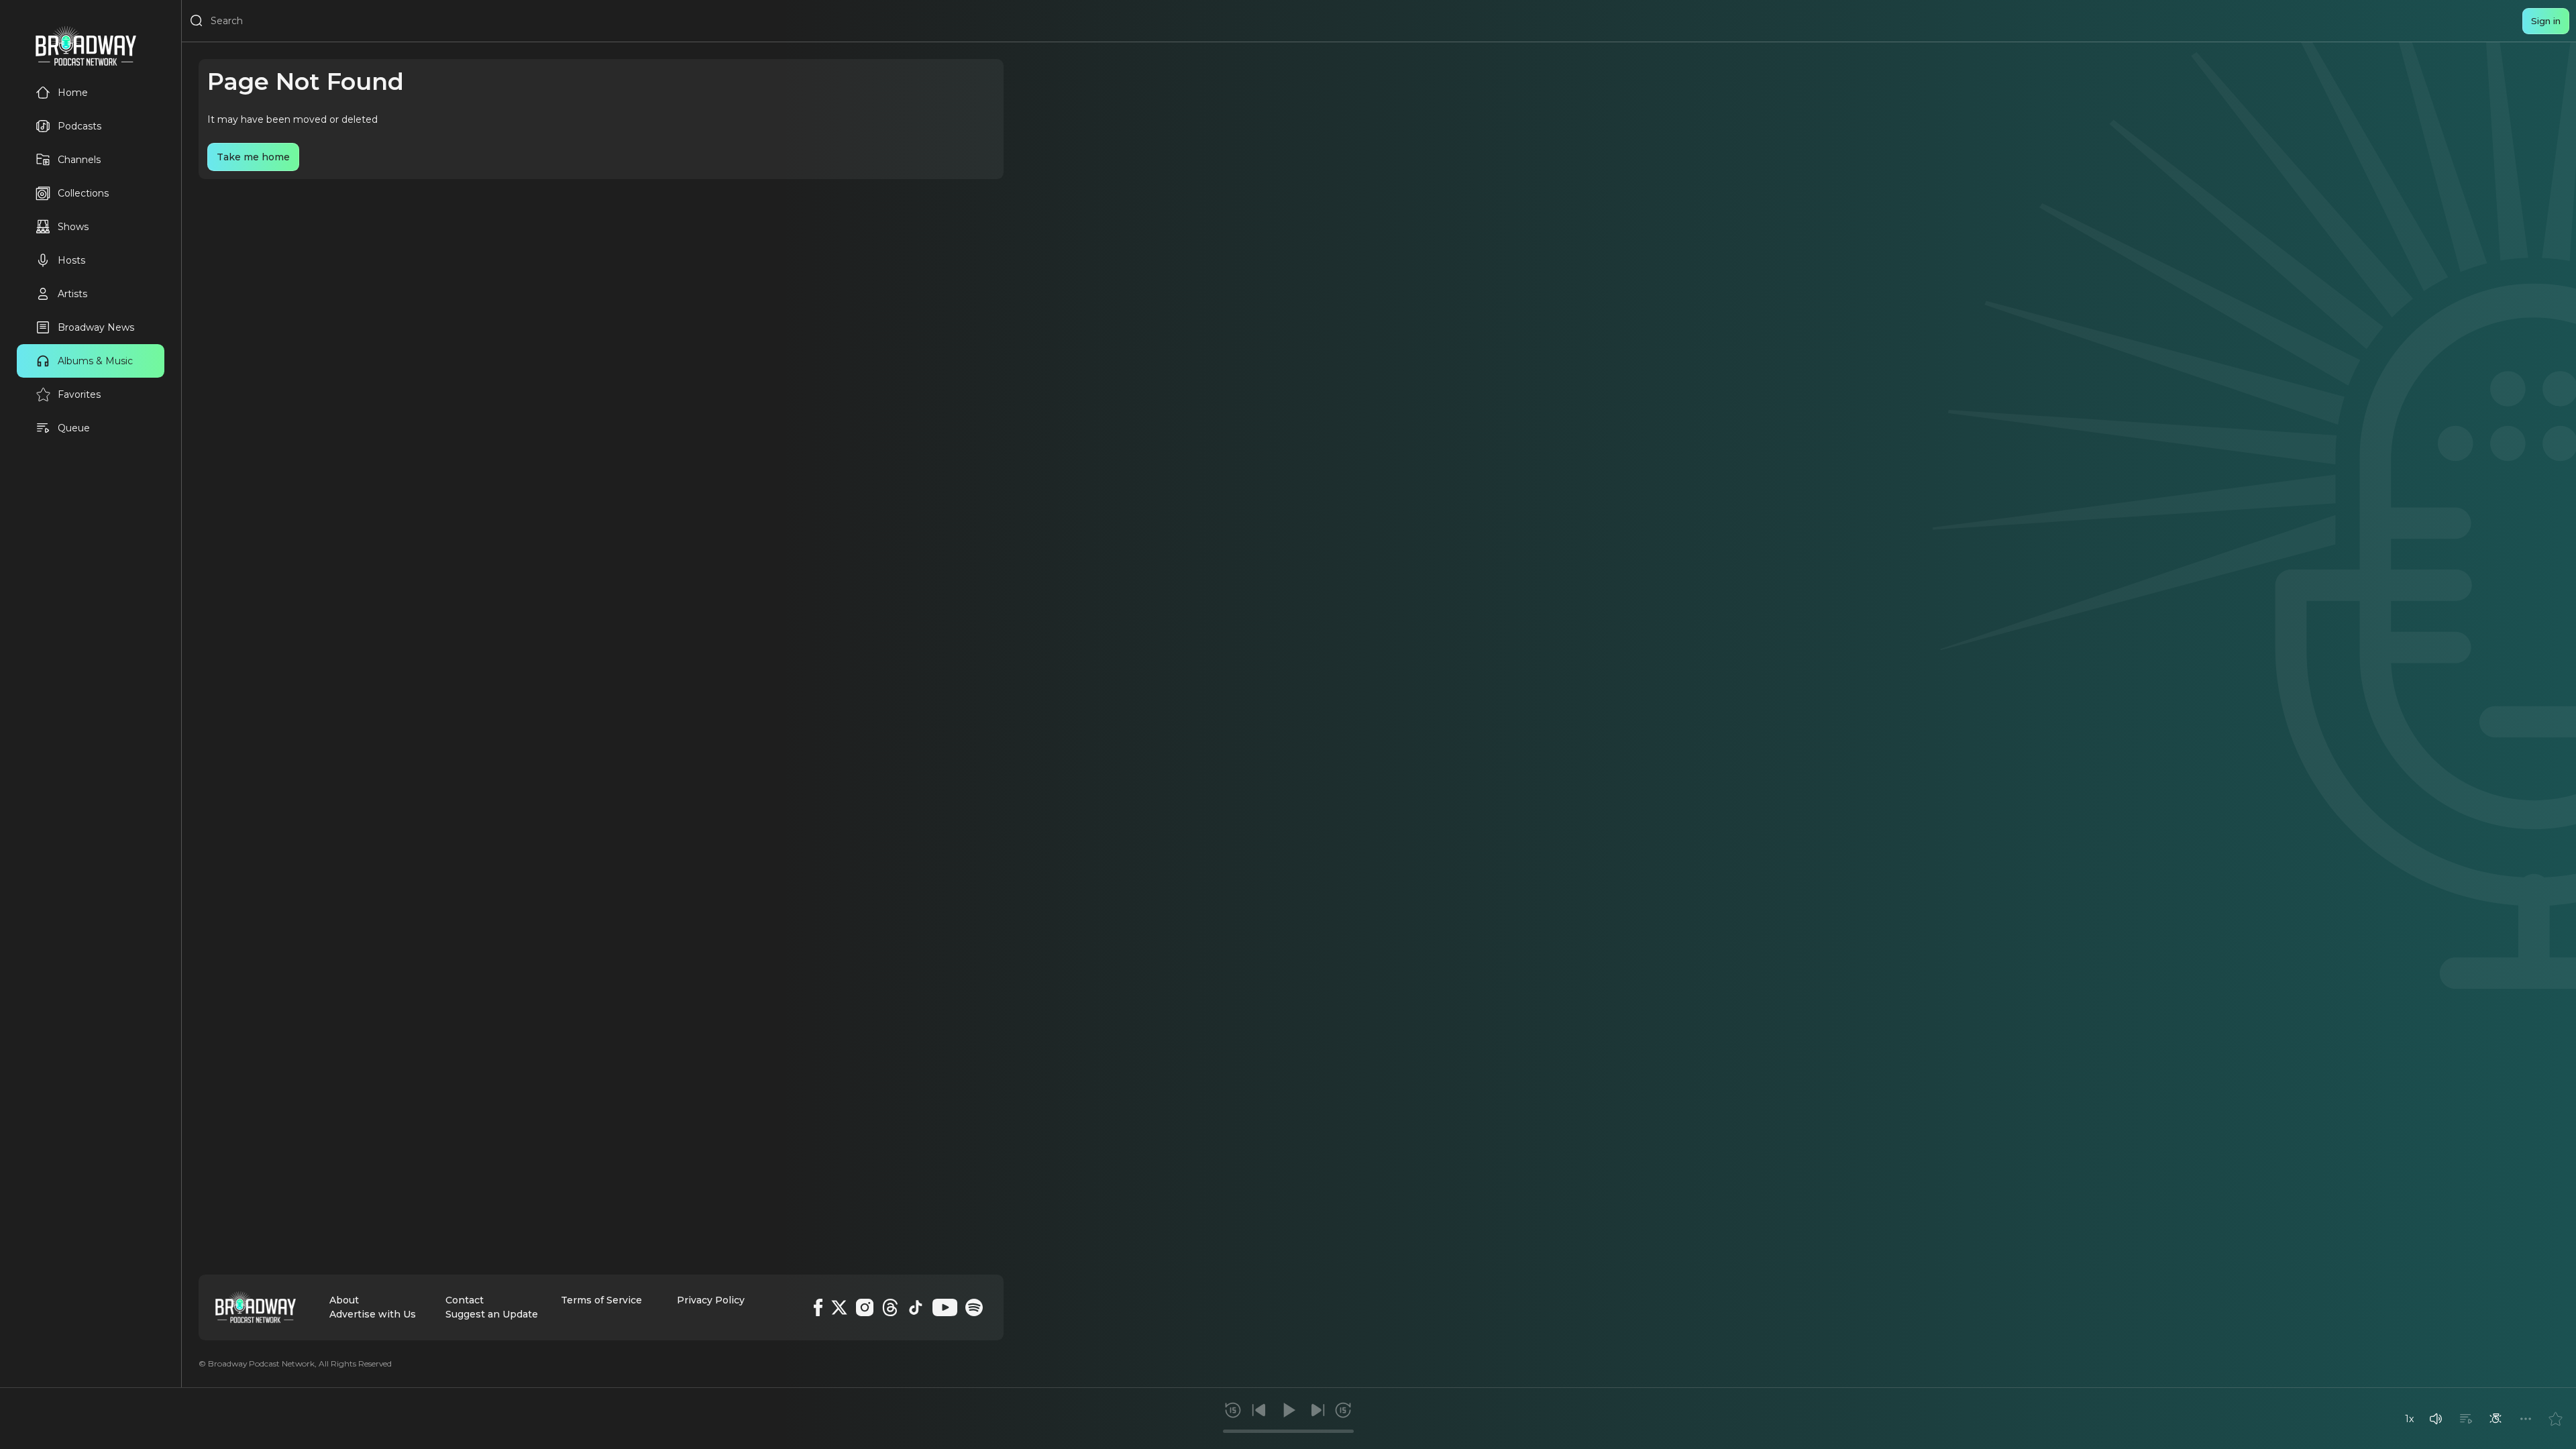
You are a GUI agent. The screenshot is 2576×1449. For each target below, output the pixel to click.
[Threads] (890, 1307)
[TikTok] (916, 1307)
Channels (79, 160)
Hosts (71, 260)
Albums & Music (95, 361)
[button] (2436, 1419)
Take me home (253, 157)
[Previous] (1259, 1410)
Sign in (2546, 21)
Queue (74, 428)
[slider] (1288, 1431)
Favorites (79, 394)
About (344, 1300)
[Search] (197, 21)
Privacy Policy (711, 1300)
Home (73, 93)
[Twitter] (839, 1307)
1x (2409, 1419)
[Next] (1318, 1410)
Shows (73, 227)
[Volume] (2436, 1419)
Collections (83, 193)
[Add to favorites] (2555, 1419)
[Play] (1288, 1410)
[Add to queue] (2466, 1419)
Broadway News (96, 327)
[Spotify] (974, 1307)
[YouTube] (945, 1307)
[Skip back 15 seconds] (1233, 1410)
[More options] (2526, 1419)
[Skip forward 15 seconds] (1343, 1410)
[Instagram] (865, 1307)
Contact (465, 1300)
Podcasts (79, 126)
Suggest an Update (492, 1314)
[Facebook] (818, 1307)
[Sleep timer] (2495, 1419)
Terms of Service (601, 1300)
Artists (72, 294)
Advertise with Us (373, 1314)
